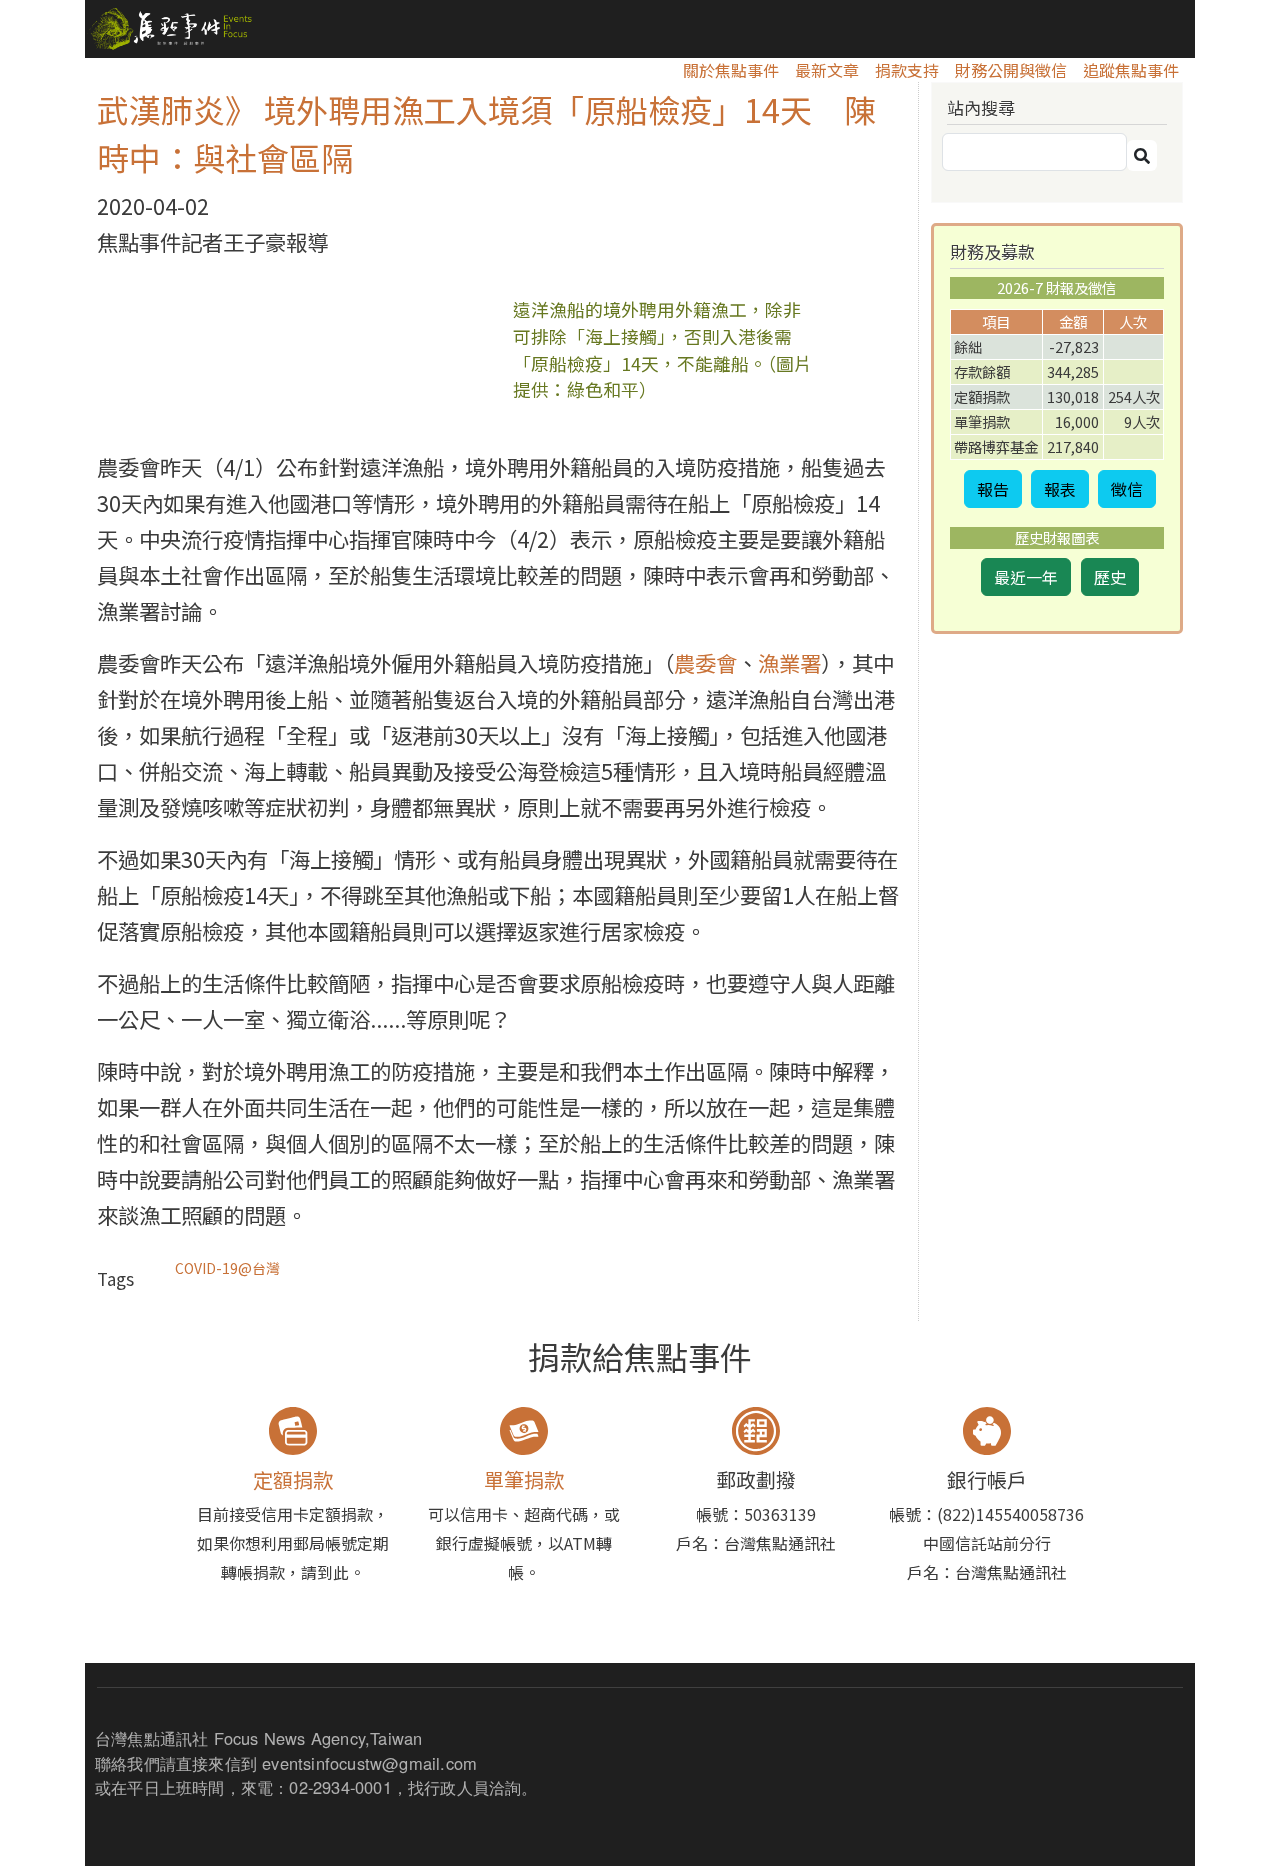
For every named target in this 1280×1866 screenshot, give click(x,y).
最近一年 (1026, 577)
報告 (993, 489)
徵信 (1127, 489)
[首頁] (168, 29)
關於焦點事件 (731, 70)
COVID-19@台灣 (227, 1268)
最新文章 (827, 70)
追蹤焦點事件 (1131, 70)
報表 (1060, 489)
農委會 (705, 662)
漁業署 (789, 662)
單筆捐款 (524, 1479)
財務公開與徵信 (1011, 70)
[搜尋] (1142, 155)
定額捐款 (293, 1479)
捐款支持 (907, 70)
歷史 (1110, 577)
